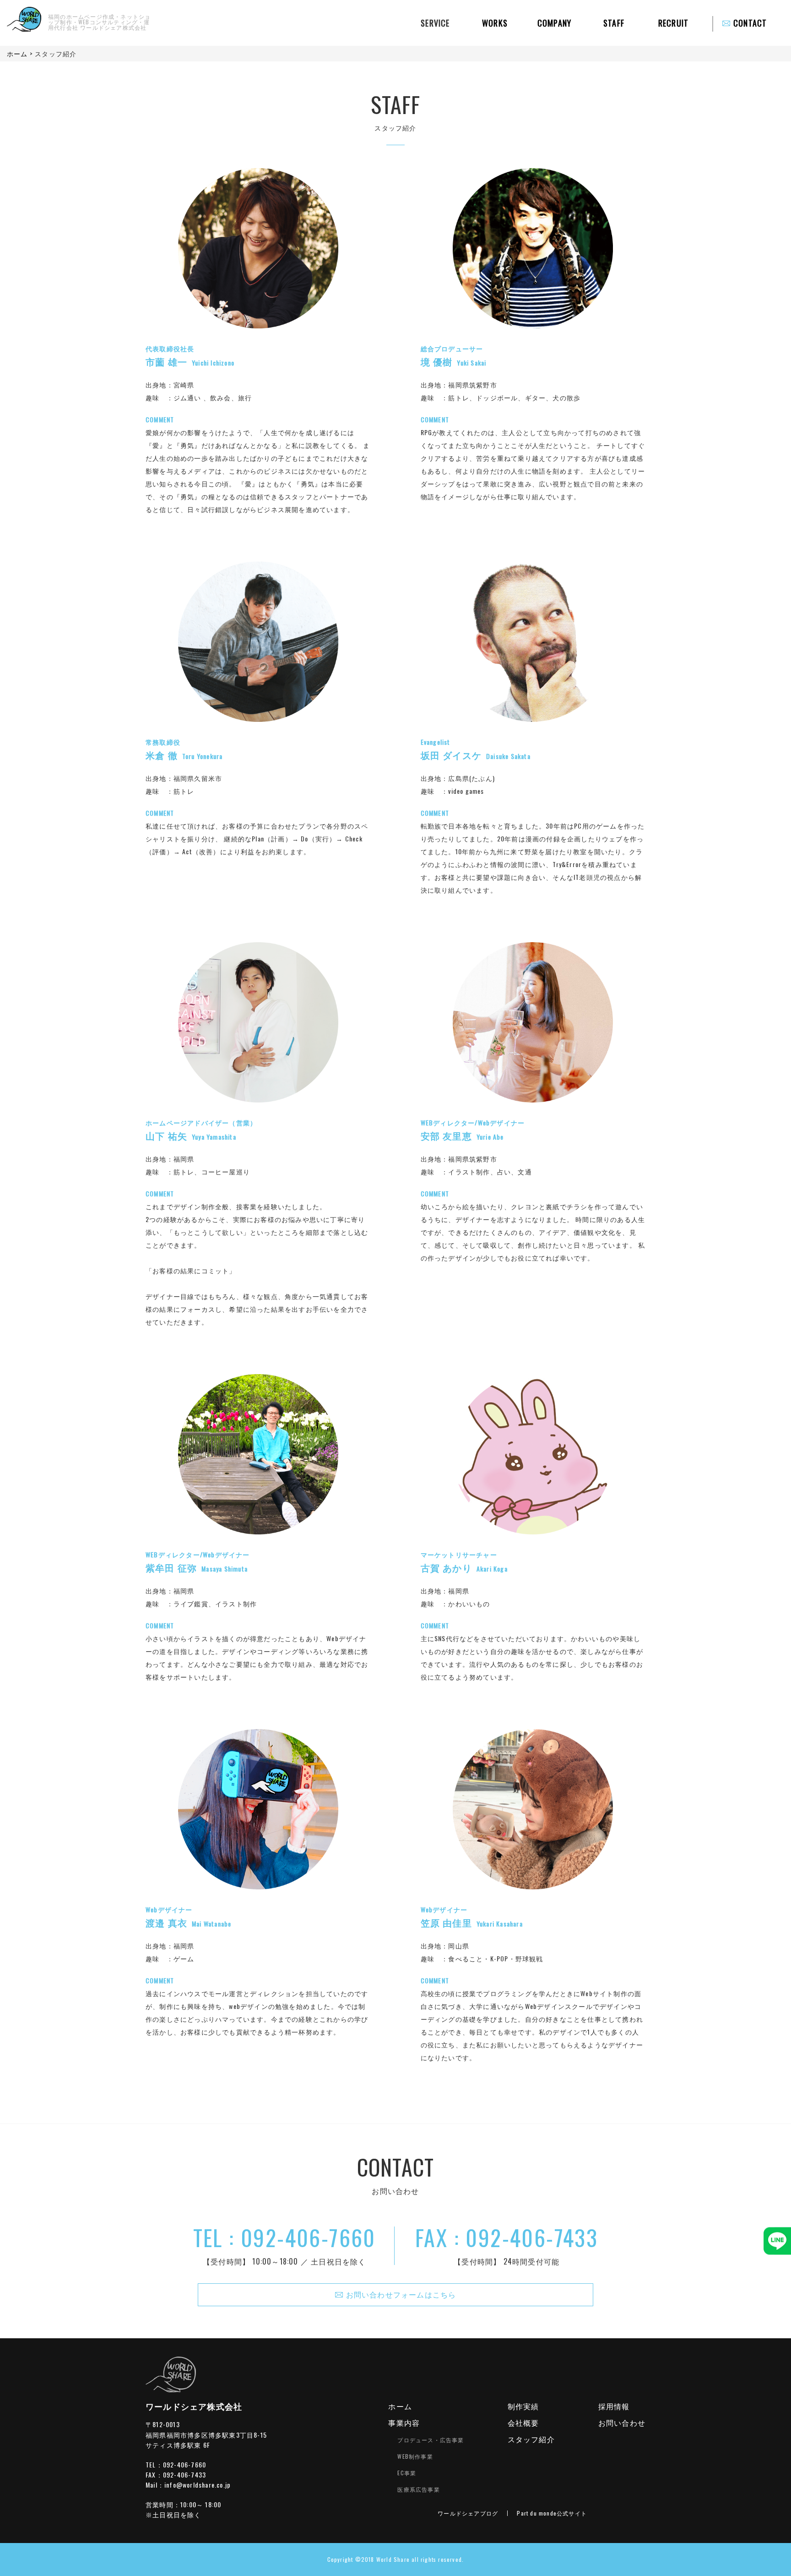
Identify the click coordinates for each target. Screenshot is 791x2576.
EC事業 (407, 2473)
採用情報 (614, 2406)
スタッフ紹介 (531, 2439)
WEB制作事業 (415, 2456)
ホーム (400, 2406)
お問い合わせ (622, 2423)
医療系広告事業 (418, 2489)
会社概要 (523, 2423)
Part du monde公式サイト (552, 2513)
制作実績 (523, 2406)
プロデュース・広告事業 (431, 2440)
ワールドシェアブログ (468, 2513)
